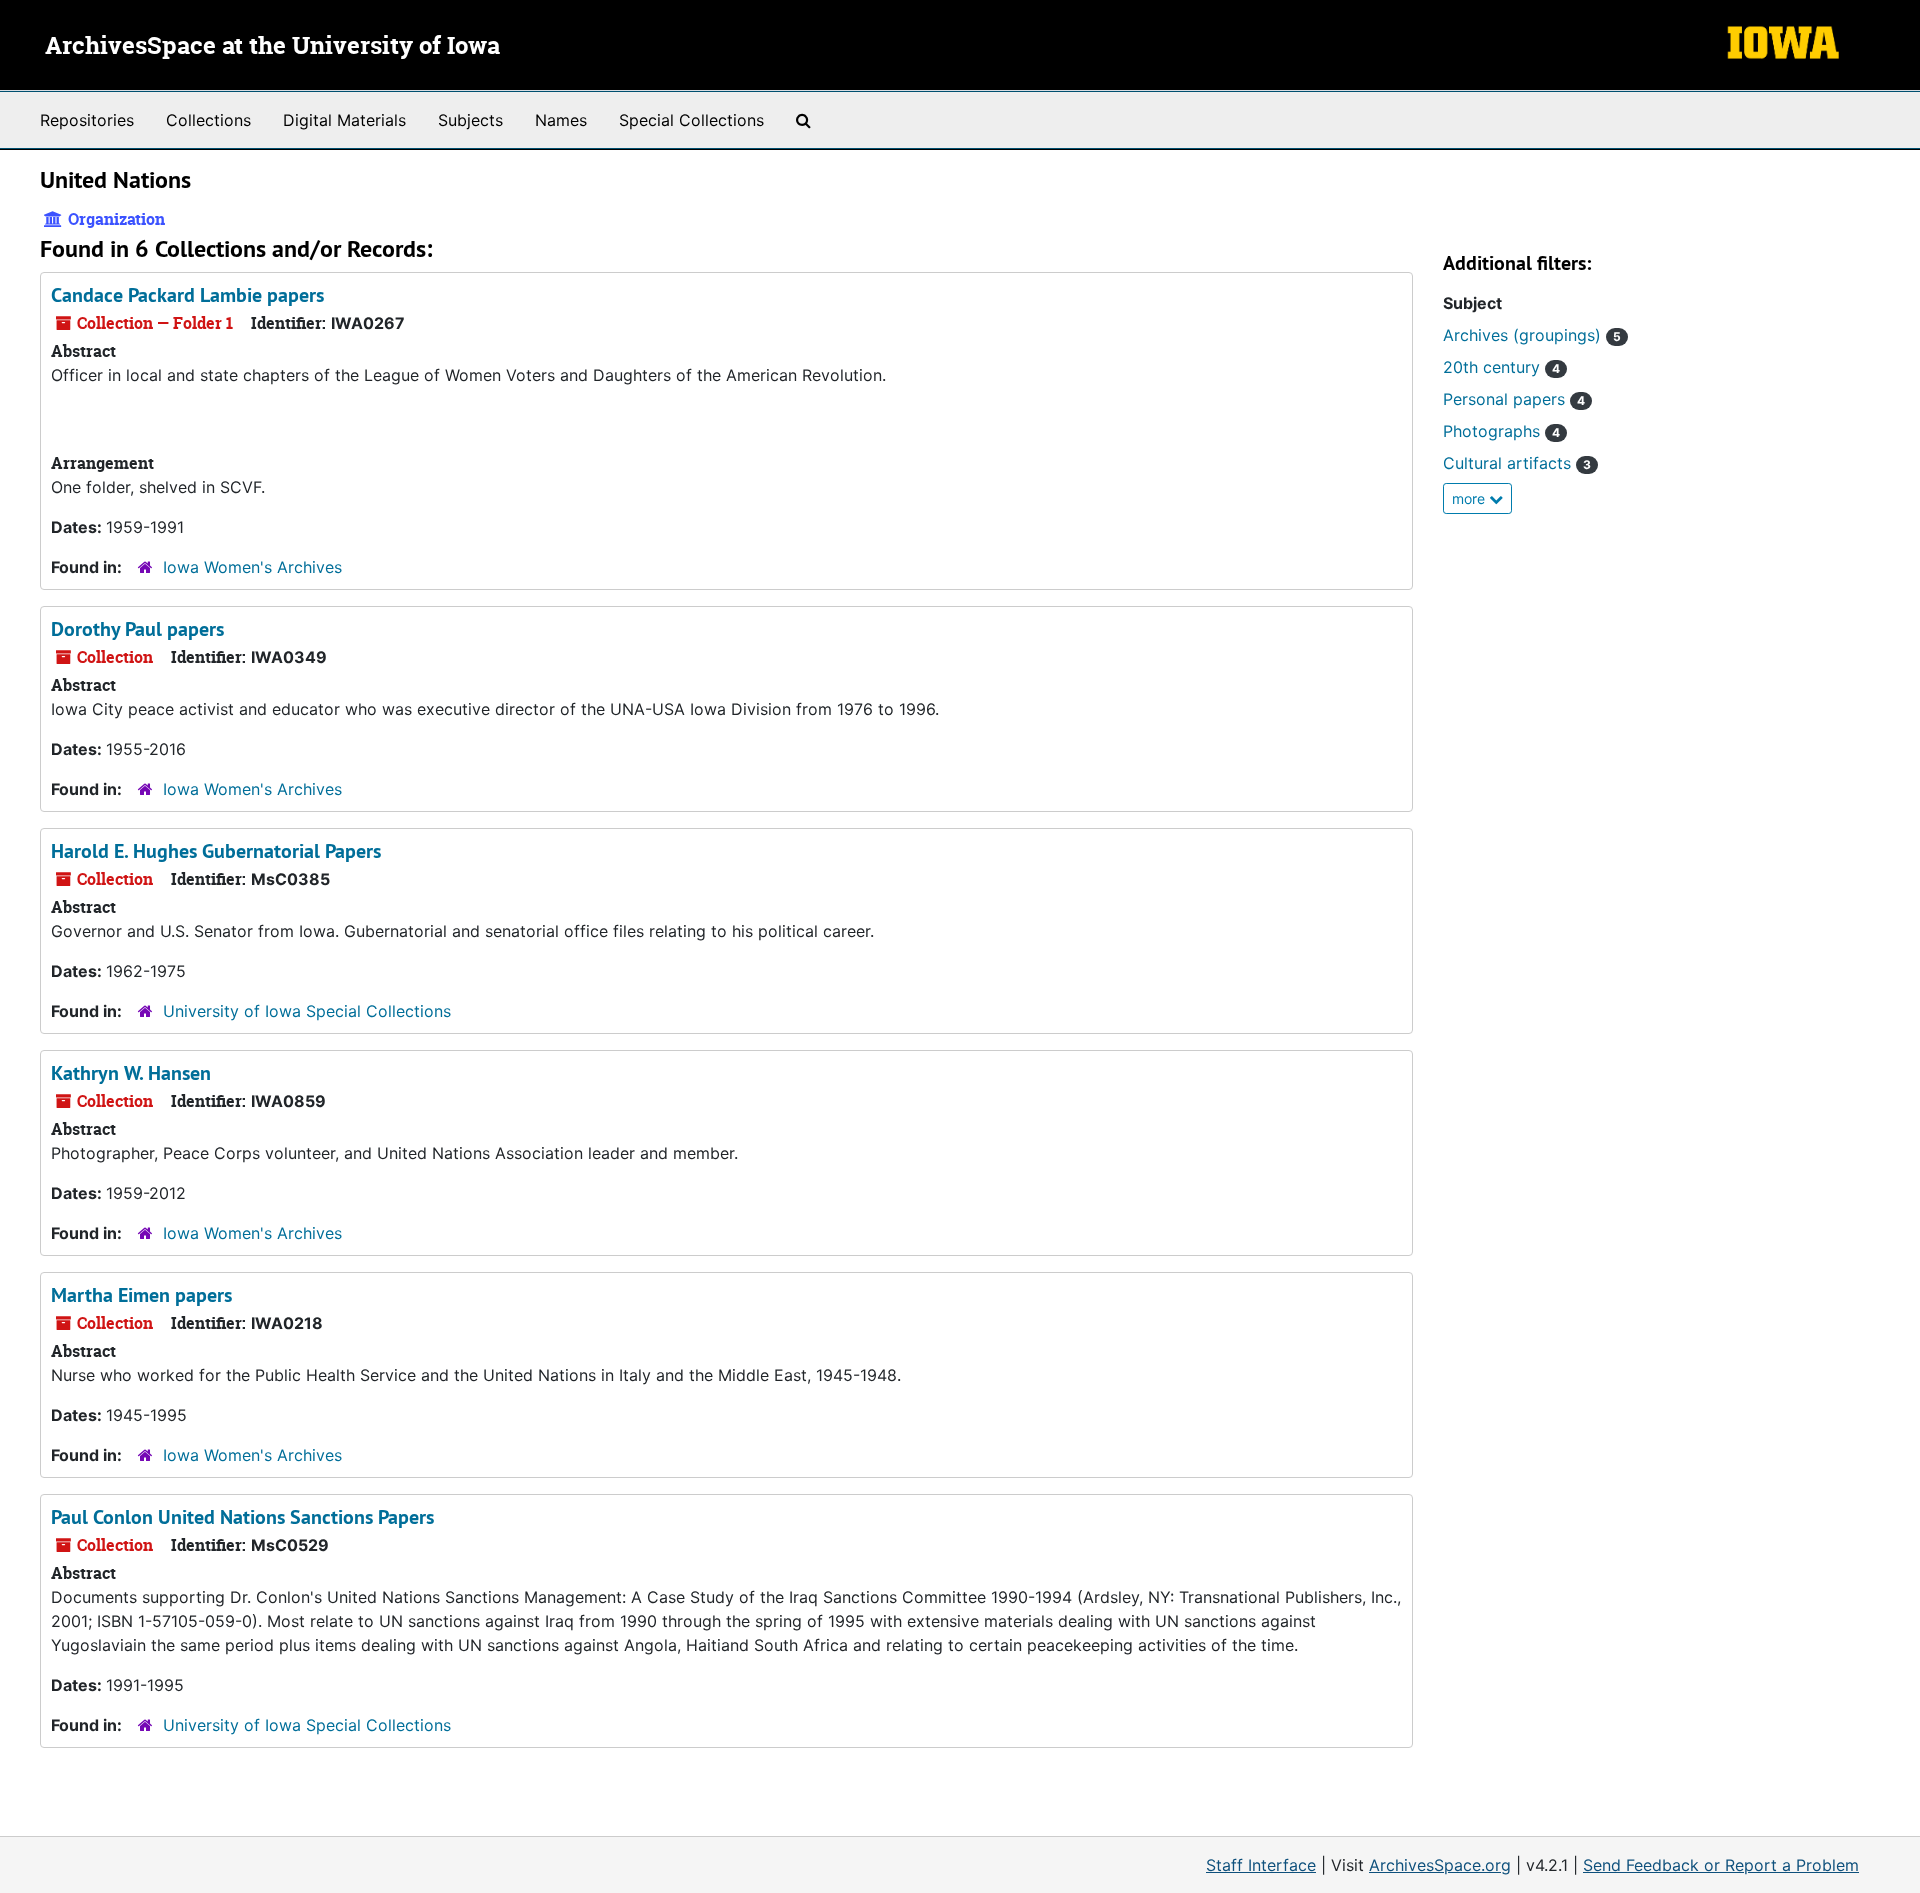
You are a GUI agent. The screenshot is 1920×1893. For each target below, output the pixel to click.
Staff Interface (1261, 1865)
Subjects (470, 120)
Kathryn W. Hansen (131, 1073)
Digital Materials (344, 120)
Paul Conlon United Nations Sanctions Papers (242, 1517)
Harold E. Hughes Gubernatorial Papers (216, 851)
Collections (208, 120)
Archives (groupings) (1532, 335)
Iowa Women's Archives (252, 567)
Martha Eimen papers (141, 1295)
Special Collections (691, 120)
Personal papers (1514, 399)
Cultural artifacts (1517, 463)
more (1470, 498)
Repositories (87, 120)
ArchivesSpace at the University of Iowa (272, 47)
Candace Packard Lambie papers (187, 295)
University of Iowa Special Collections (307, 1011)
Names (561, 120)
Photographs (1501, 431)
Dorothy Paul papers (137, 629)
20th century (1501, 367)
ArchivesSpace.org (1440, 1865)
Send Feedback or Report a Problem (1721, 1865)
